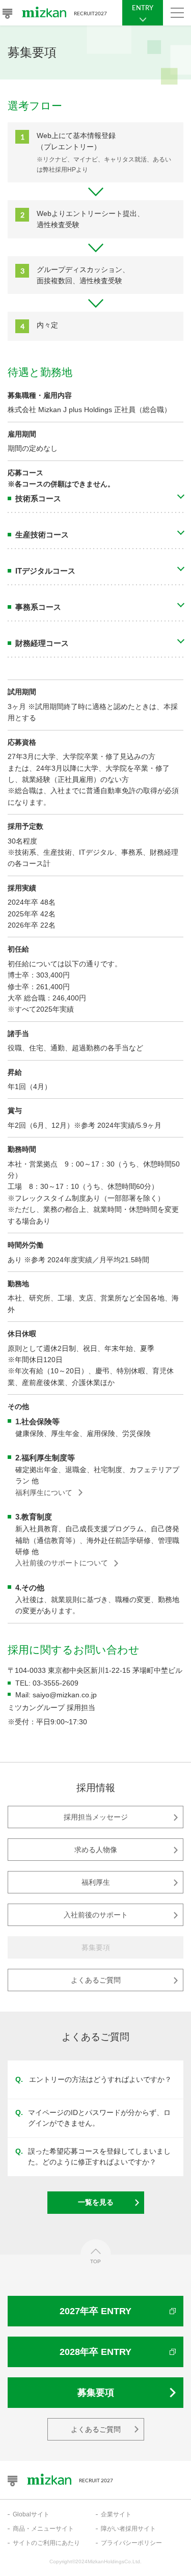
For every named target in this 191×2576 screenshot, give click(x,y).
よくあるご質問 (96, 1980)
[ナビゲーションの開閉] (177, 13)
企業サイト (116, 2514)
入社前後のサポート (96, 1915)
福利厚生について (44, 1493)
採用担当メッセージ (96, 1817)
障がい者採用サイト (128, 2529)
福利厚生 (96, 1882)
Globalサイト (31, 2514)
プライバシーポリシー (131, 2543)
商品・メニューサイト (43, 2529)
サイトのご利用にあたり (46, 2543)
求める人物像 (96, 1850)
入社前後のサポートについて (62, 1563)
